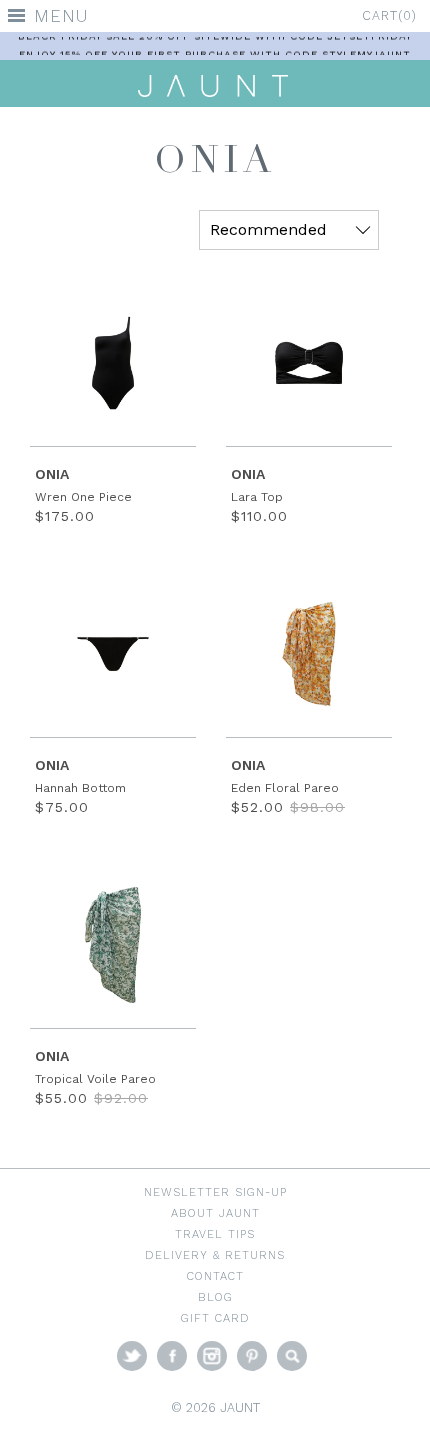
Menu (61, 16)
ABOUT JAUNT (215, 1213)
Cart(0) (389, 15)
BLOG (215, 1297)
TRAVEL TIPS (215, 1234)
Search (292, 1356)
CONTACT (215, 1276)
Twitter (132, 1356)
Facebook (172, 1356)
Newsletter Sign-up (215, 1192)
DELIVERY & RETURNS (215, 1255)
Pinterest (252, 1356)
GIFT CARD (215, 1318)
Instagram (212, 1356)
